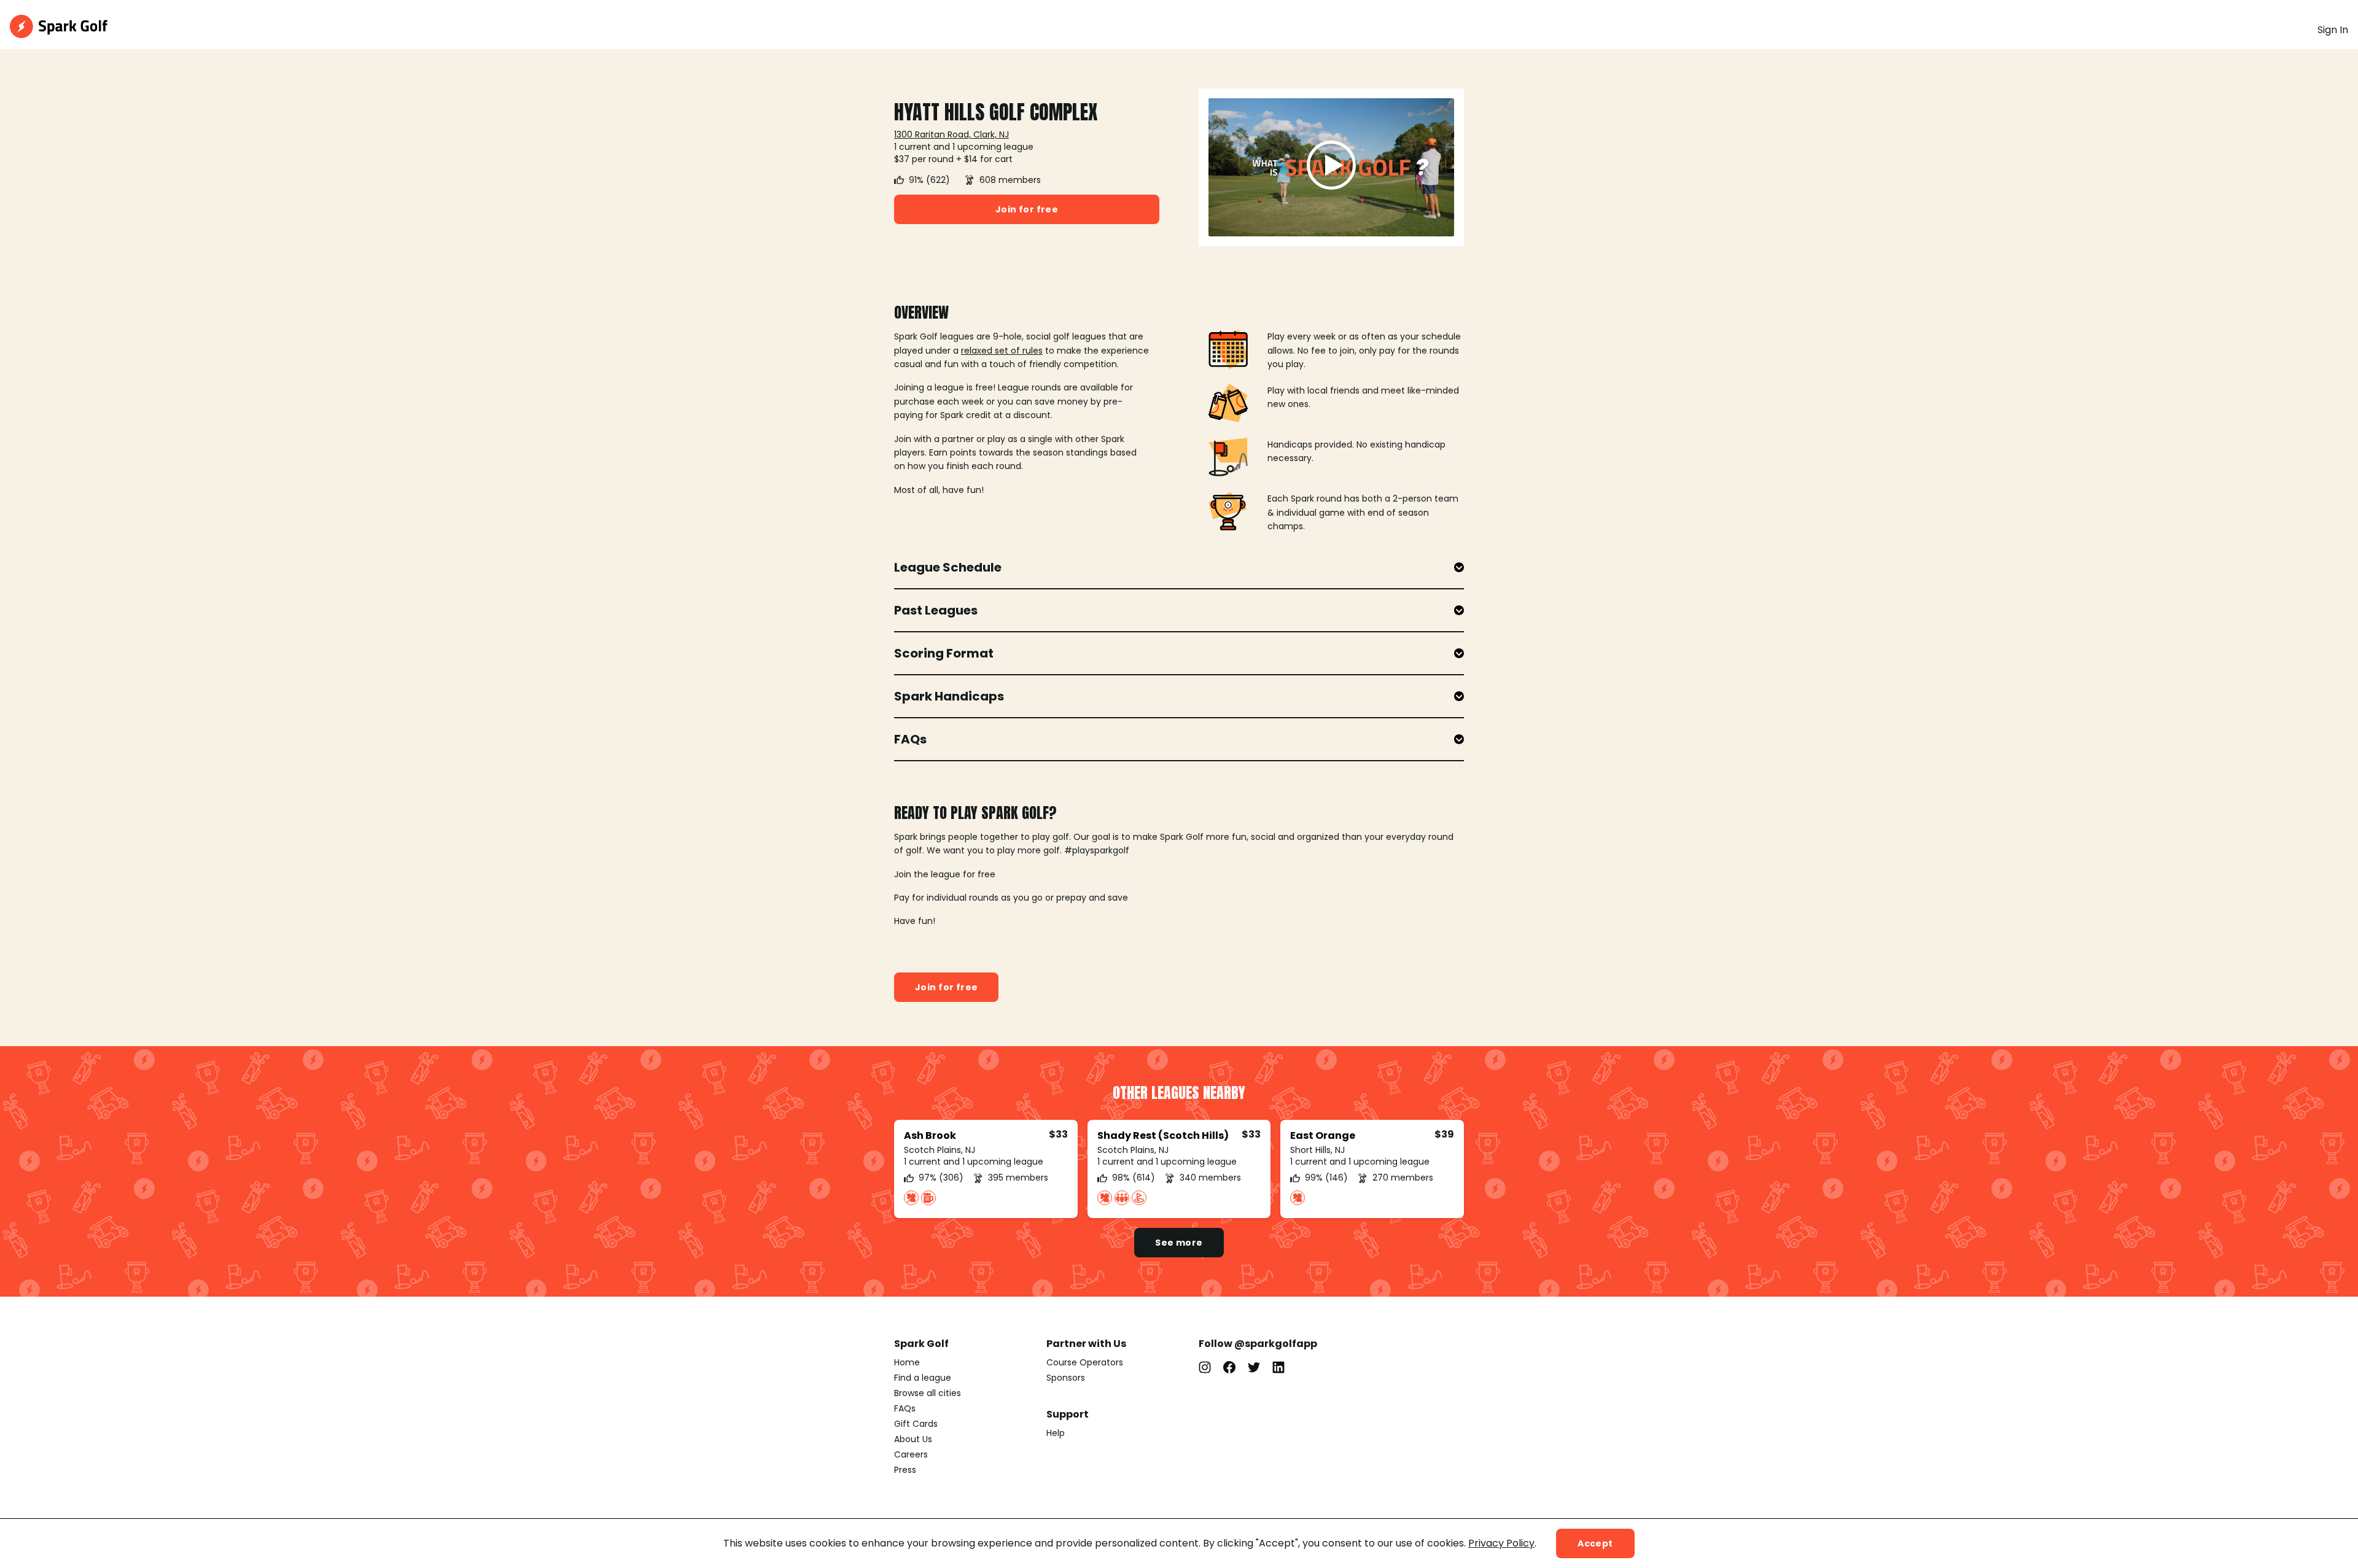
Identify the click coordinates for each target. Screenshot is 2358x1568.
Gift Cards (916, 1424)
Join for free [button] (1027, 209)
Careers (911, 1454)
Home (907, 1362)
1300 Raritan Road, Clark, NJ (951, 134)
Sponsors (1066, 1378)
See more (1179, 1243)
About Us (913, 1439)
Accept (1595, 1543)
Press (905, 1470)
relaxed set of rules (1002, 351)
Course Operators (1085, 1362)
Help (1056, 1433)
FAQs (905, 1408)
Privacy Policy (1501, 1543)
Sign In (2333, 30)
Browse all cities (928, 1393)
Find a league (923, 1378)
